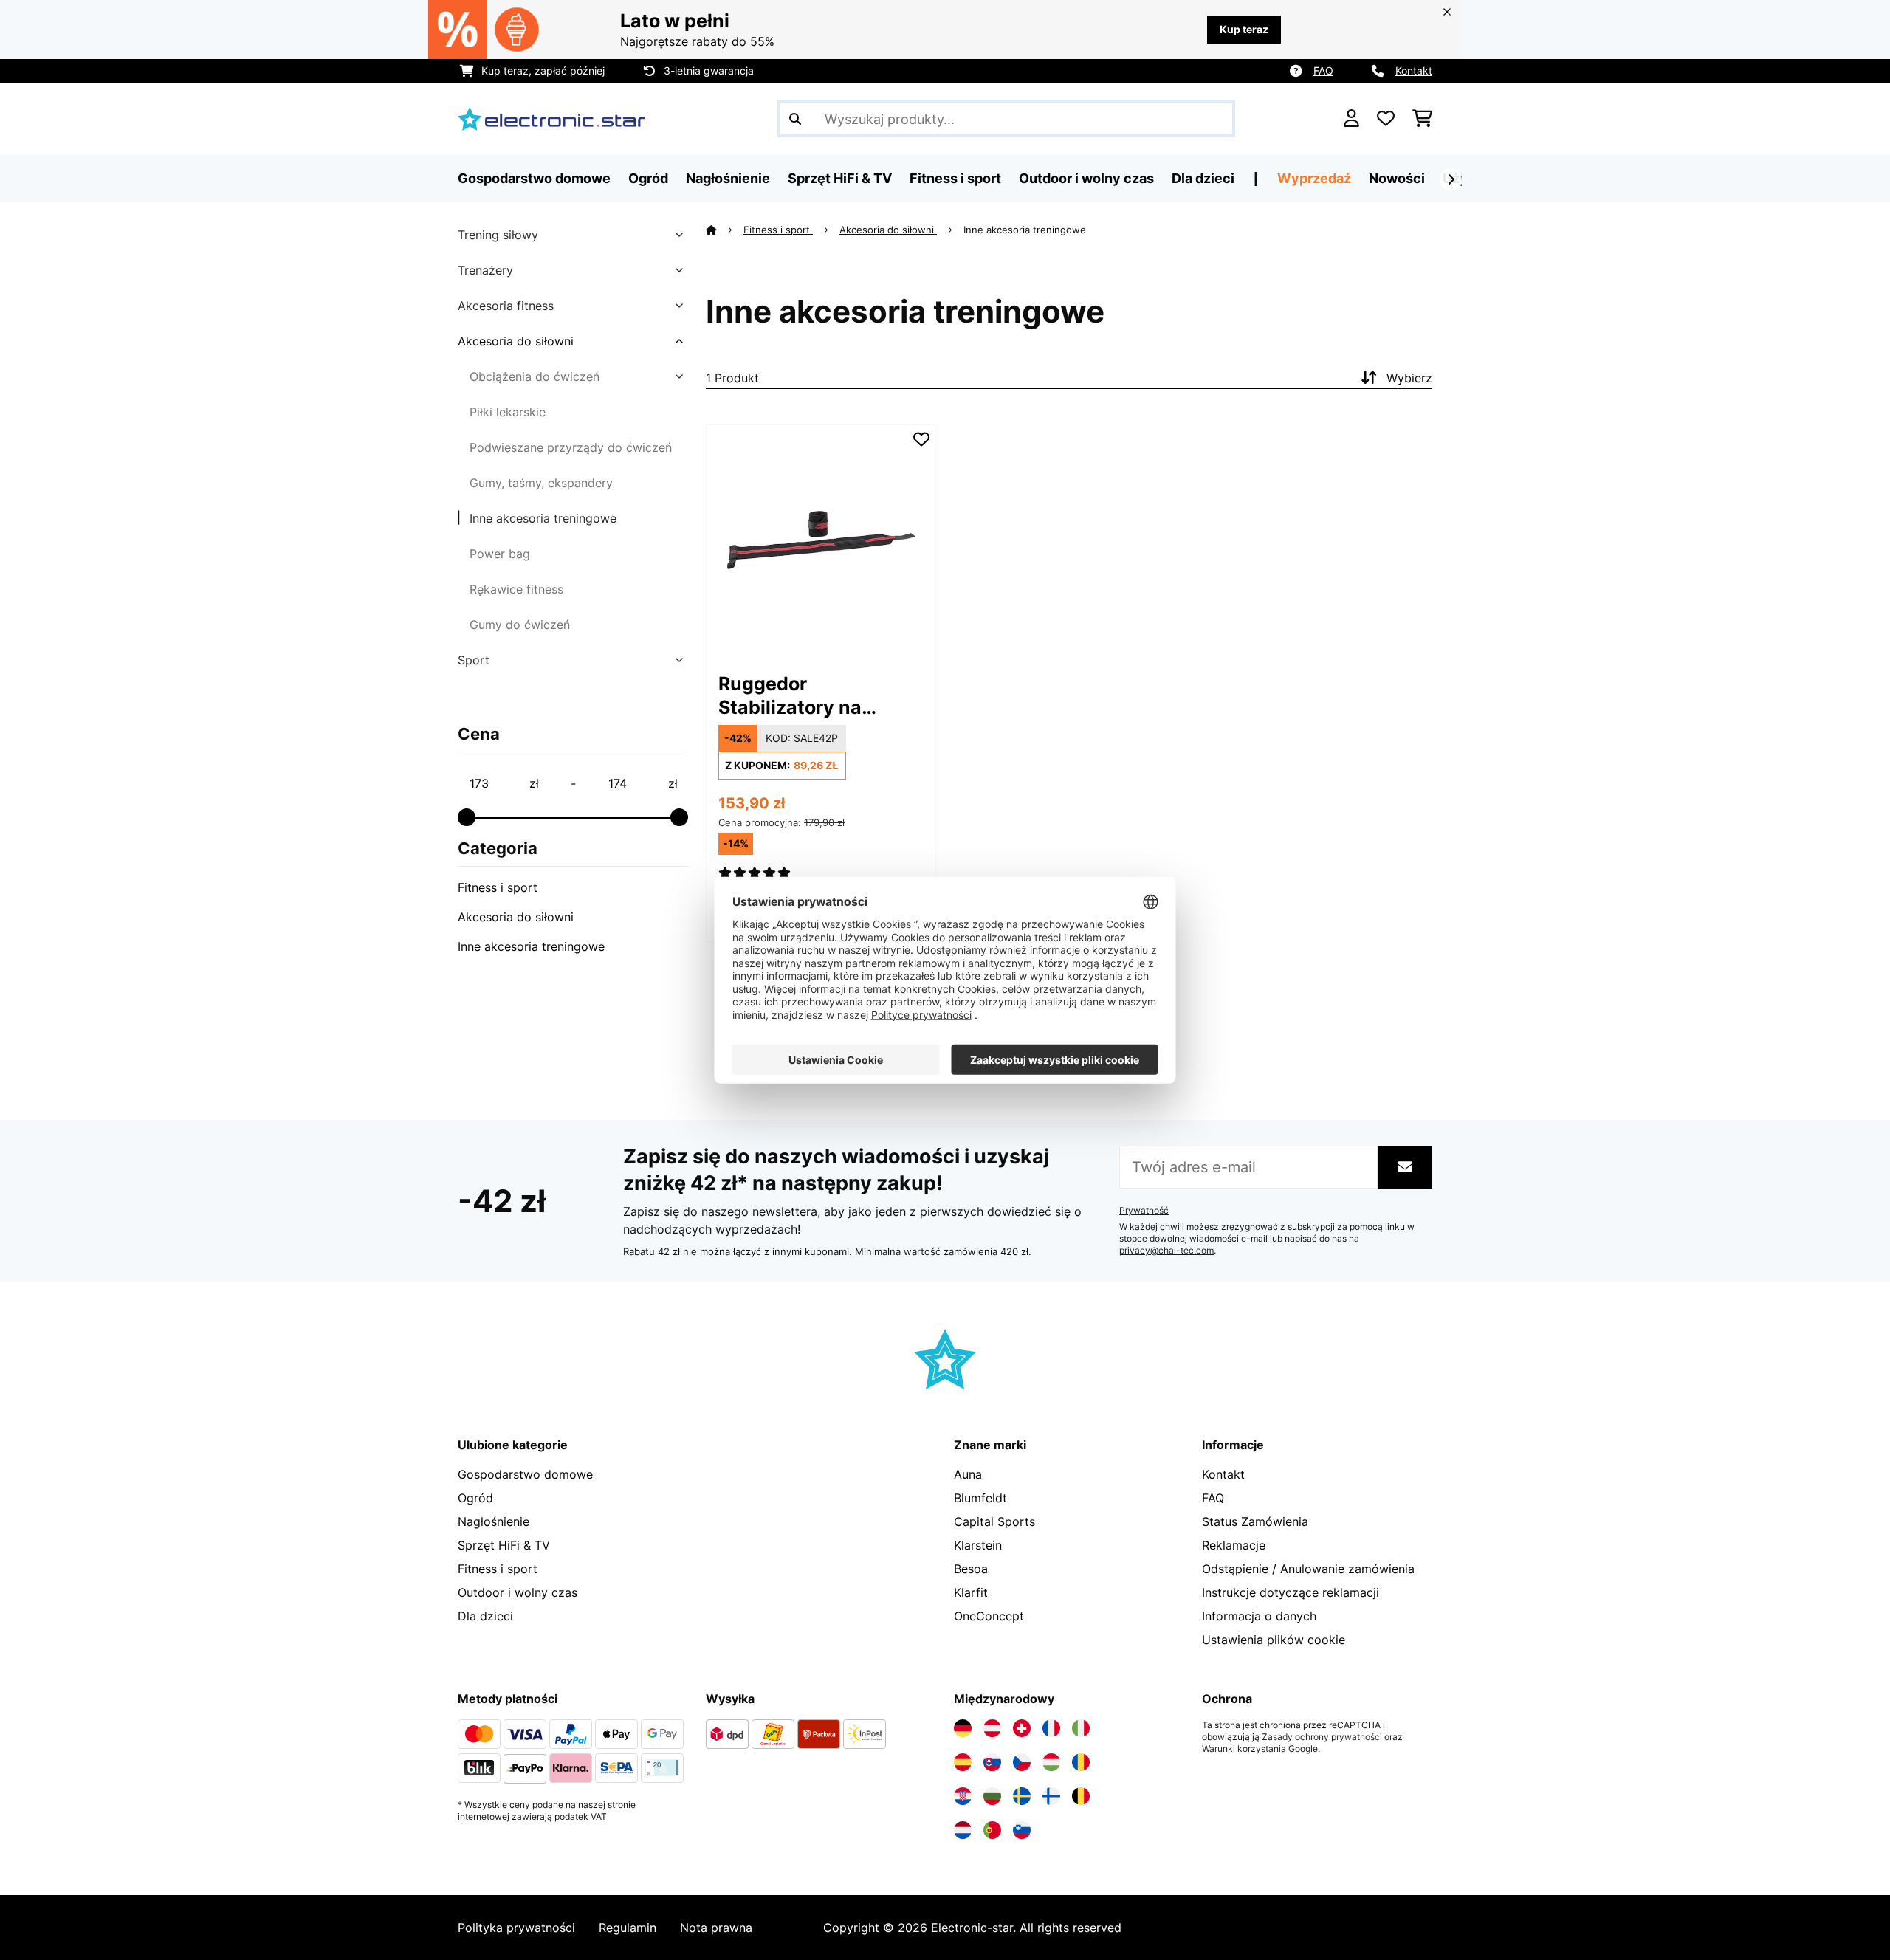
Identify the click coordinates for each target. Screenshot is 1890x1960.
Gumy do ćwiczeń (520, 625)
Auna (968, 1474)
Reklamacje (1234, 1545)
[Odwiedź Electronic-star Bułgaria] (992, 1796)
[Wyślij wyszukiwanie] (795, 119)
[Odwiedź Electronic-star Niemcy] (963, 1728)
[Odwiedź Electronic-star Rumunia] (1081, 1762)
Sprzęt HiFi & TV (504, 1545)
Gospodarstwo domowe (525, 1474)
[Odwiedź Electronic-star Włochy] (1081, 1728)
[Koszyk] (1422, 119)
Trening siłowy (498, 235)
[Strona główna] (725, 230)
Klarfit (971, 1592)
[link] (821, 540)
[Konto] (1351, 119)
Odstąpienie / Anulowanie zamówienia (1308, 1569)
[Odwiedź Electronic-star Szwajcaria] (1022, 1728)
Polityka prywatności (516, 1928)
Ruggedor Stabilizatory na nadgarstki (790, 696)
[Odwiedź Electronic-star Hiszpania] (963, 1762)
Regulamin (628, 1928)
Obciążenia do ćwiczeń (535, 376)
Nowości (1397, 178)
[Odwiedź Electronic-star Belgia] (1081, 1796)
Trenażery (485, 270)
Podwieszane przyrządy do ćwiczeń (571, 447)
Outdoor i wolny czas (518, 1592)
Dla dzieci (485, 1616)
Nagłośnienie (494, 1521)
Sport (474, 660)
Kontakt (1414, 71)
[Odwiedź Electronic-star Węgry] (1051, 1762)
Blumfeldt (980, 1498)
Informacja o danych (1259, 1616)
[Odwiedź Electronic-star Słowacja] (992, 1762)
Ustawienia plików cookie (1274, 1640)
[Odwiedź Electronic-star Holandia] (963, 1830)
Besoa (971, 1569)
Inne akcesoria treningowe (543, 518)
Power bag (500, 554)
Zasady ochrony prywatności (1322, 1737)
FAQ (1323, 71)
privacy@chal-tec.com (1166, 1251)
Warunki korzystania (1244, 1749)
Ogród (475, 1498)
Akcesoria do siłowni (516, 341)
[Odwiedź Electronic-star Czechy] (1022, 1762)
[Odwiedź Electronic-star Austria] (992, 1728)
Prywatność (1144, 1211)
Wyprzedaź (1314, 178)
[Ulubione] (1386, 119)
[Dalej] (1451, 179)
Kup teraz (1244, 29)
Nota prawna (716, 1928)
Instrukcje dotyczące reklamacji (1291, 1592)
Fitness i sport (498, 887)
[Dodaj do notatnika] (921, 439)
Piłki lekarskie (508, 412)
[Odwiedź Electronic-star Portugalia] (992, 1830)
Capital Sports (994, 1521)
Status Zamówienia (1255, 1521)
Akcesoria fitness (506, 306)
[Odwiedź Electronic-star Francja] (1051, 1728)
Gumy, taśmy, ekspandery (541, 483)
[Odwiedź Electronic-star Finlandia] (1051, 1796)
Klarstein (978, 1545)
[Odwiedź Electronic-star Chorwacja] (963, 1796)
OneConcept (989, 1616)
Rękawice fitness (516, 589)
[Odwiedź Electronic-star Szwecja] (1022, 1796)
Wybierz (1409, 378)
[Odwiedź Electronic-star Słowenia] (1022, 1830)
